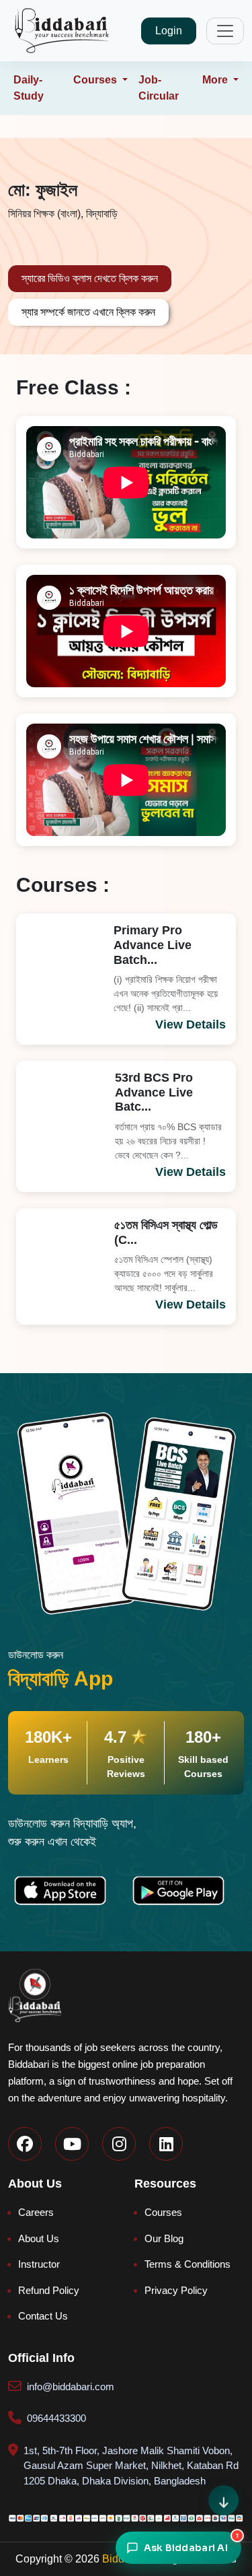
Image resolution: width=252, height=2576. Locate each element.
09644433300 (56, 2418)
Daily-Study (29, 88)
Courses (163, 2212)
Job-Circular (159, 88)
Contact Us (43, 2316)
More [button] (216, 80)
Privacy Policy (176, 2290)
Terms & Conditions (187, 2264)
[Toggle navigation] (225, 31)
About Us (39, 2238)
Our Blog (164, 2238)
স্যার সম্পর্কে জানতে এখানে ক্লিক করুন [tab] (88, 312)
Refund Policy (49, 2290)
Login (169, 31)
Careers (36, 2212)
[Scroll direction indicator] (223, 2500)
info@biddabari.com (71, 2387)
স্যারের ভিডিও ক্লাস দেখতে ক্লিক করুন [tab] (90, 278)
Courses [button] (96, 80)
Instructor (39, 2264)
